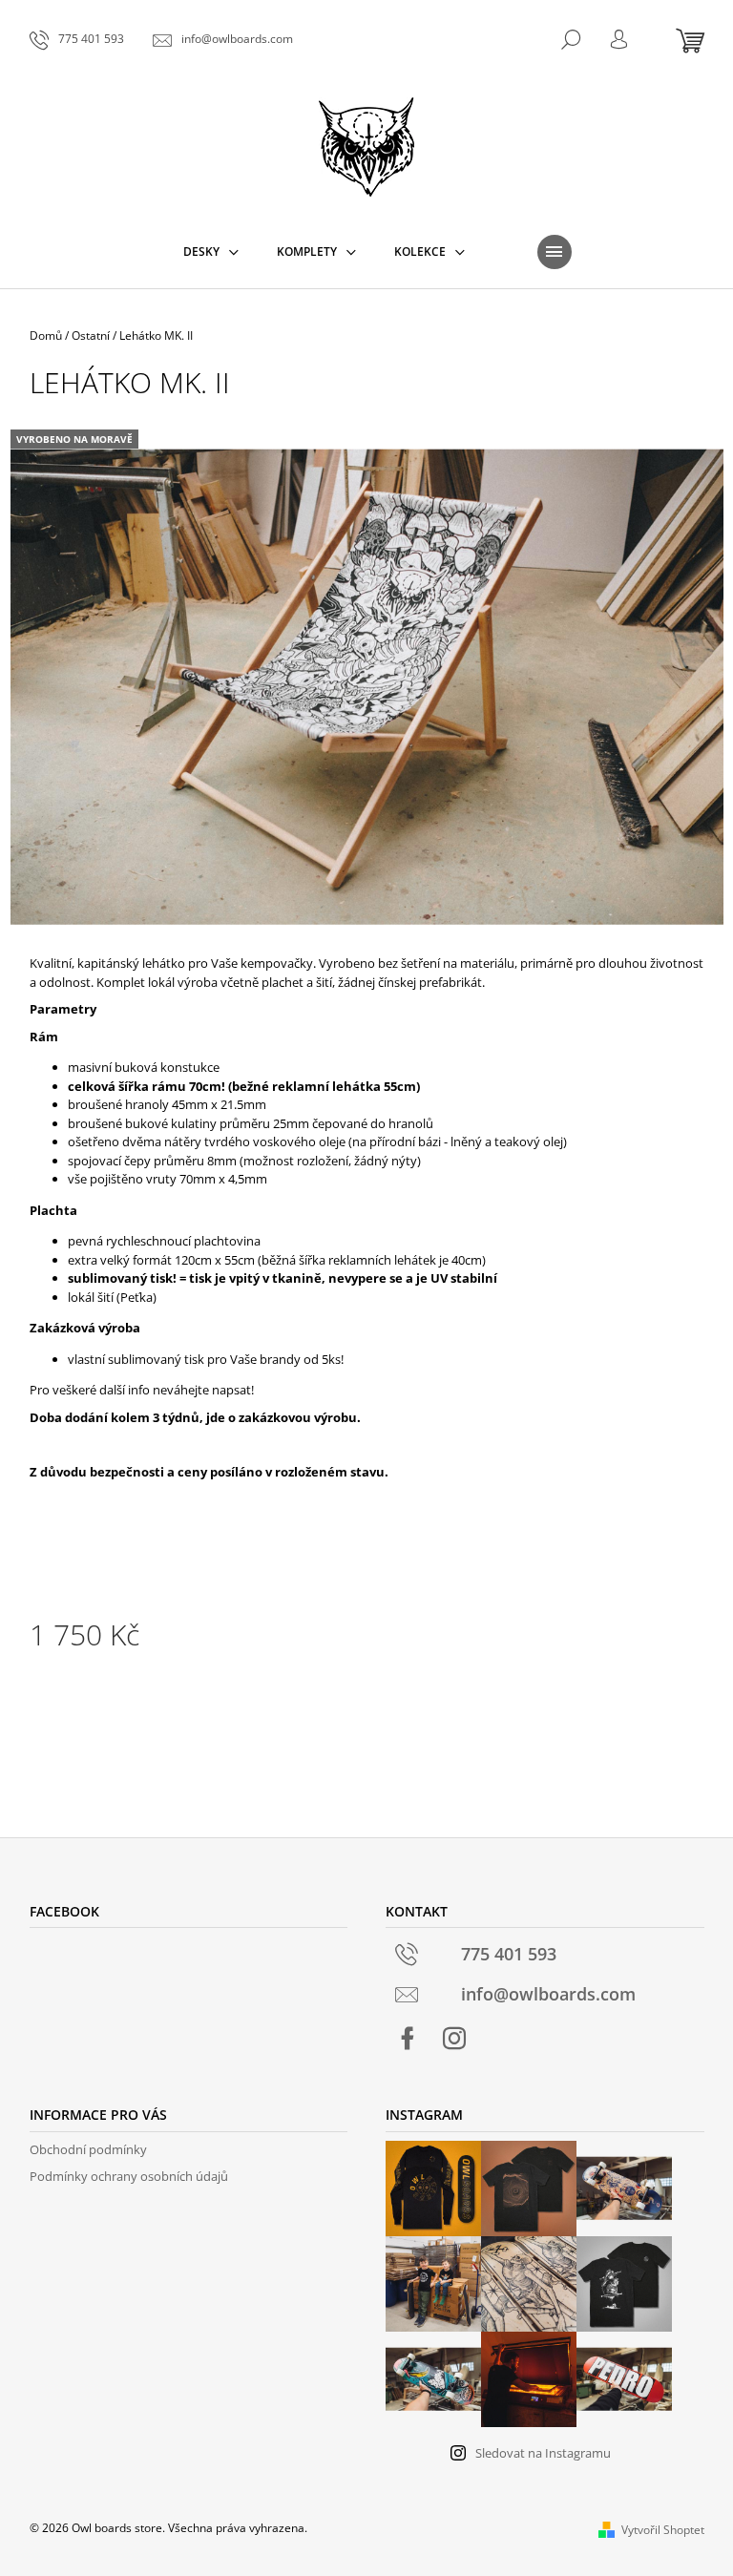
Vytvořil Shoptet (663, 2530)
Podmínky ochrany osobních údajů (129, 2176)
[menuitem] (211, 252)
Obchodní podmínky (88, 2149)
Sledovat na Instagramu (543, 2453)
